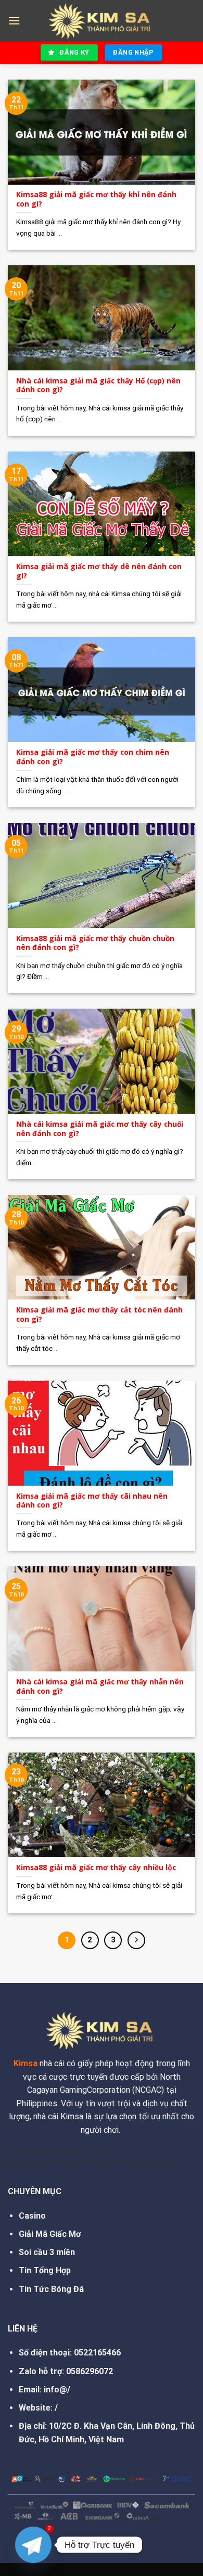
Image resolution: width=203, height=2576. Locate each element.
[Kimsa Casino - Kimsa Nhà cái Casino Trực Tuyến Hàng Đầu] (102, 21)
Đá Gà (154, 2162)
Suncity (55, 2162)
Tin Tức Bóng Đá (51, 2289)
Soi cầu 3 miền (47, 2252)
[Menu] (14, 21)
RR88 (123, 2162)
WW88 (93, 2162)
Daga (18, 2162)
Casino (32, 2216)
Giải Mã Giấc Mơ (50, 2234)
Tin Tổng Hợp (45, 2270)
